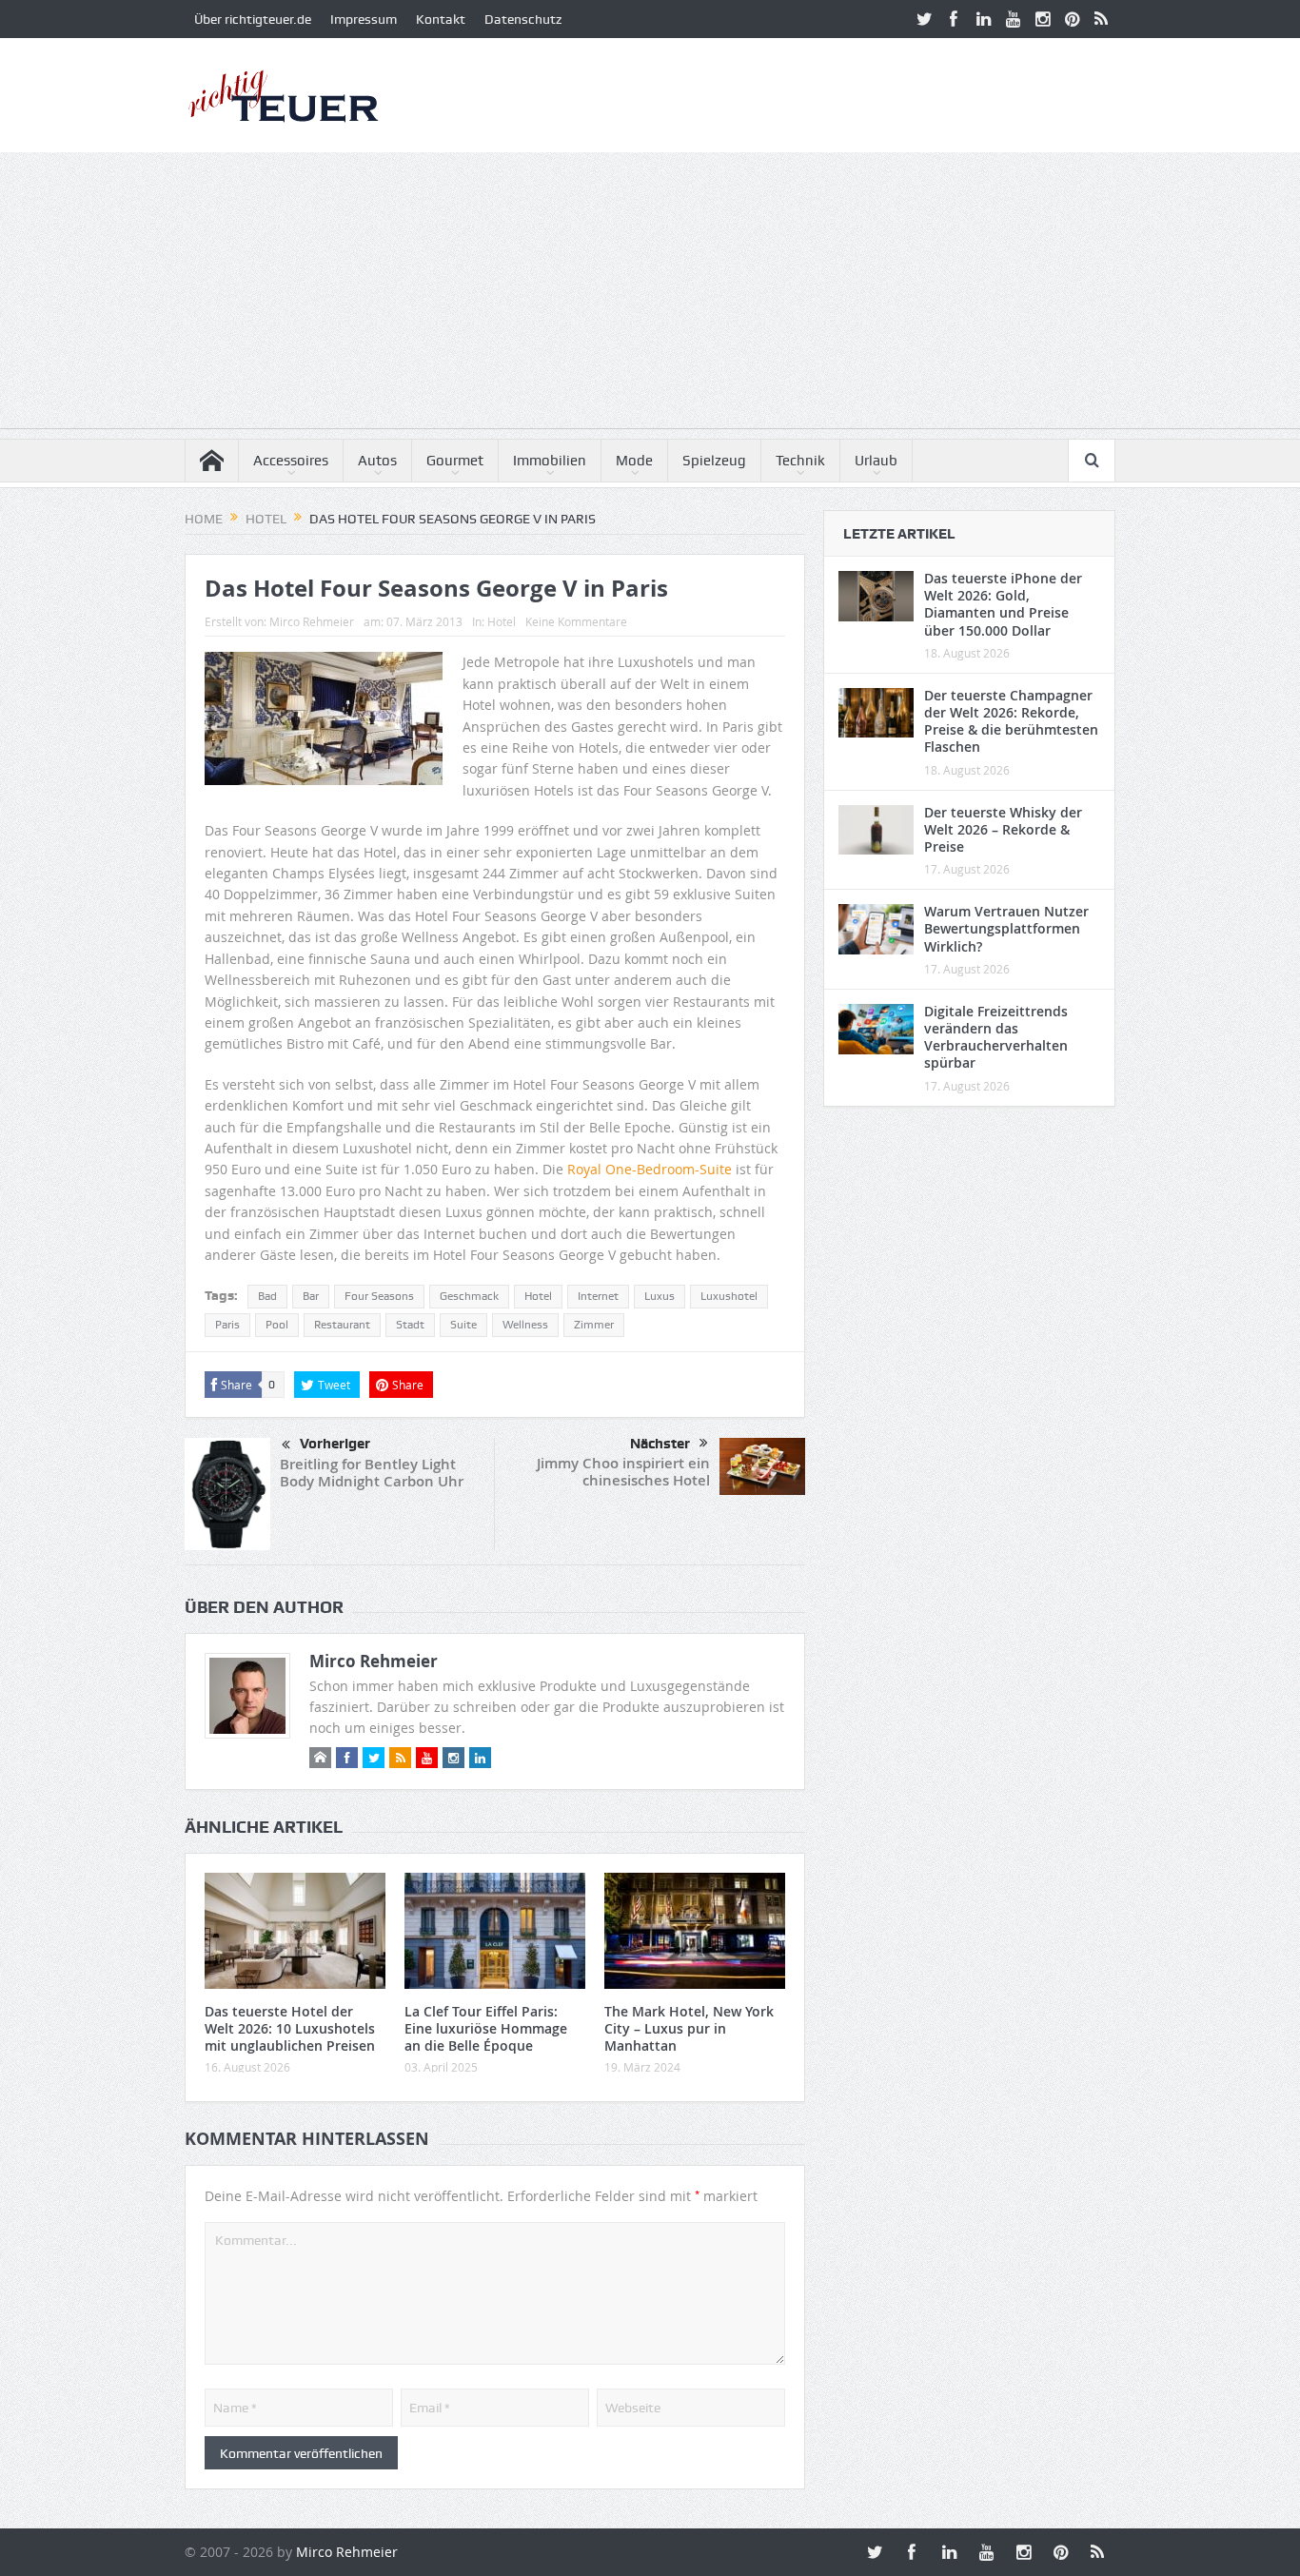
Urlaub (876, 461)
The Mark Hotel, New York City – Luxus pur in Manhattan (689, 2028)
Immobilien (550, 461)
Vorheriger (335, 1444)
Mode (634, 461)
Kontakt (441, 19)
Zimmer (594, 1325)
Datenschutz (523, 19)
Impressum (364, 19)
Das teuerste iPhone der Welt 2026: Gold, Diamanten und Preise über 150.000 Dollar (1003, 604)
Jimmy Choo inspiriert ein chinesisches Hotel (623, 1472)
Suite (463, 1325)
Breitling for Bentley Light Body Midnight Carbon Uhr (372, 1473)
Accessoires (291, 461)
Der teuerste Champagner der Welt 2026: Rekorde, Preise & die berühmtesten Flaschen (1011, 721)
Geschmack (469, 1296)
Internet (598, 1296)
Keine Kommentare (576, 621)
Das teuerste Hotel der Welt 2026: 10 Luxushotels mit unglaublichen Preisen (290, 2028)
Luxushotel (729, 1296)
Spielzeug (714, 461)
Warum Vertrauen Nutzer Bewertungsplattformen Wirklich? (1006, 928)
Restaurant (342, 1325)
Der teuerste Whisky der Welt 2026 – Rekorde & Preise (1003, 829)
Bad (267, 1296)
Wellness (525, 1325)
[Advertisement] (650, 295)
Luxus (660, 1296)
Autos (377, 461)
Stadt (410, 1325)
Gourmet (455, 461)
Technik (800, 461)
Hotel (502, 621)
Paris (227, 1325)
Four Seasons (379, 1296)
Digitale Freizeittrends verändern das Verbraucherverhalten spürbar (996, 1037)
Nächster (660, 1444)
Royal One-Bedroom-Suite (650, 1169)
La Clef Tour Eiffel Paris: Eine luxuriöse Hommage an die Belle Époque (486, 2028)
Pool (277, 1325)
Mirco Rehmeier (312, 621)
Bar (311, 1296)
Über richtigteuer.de (253, 19)
